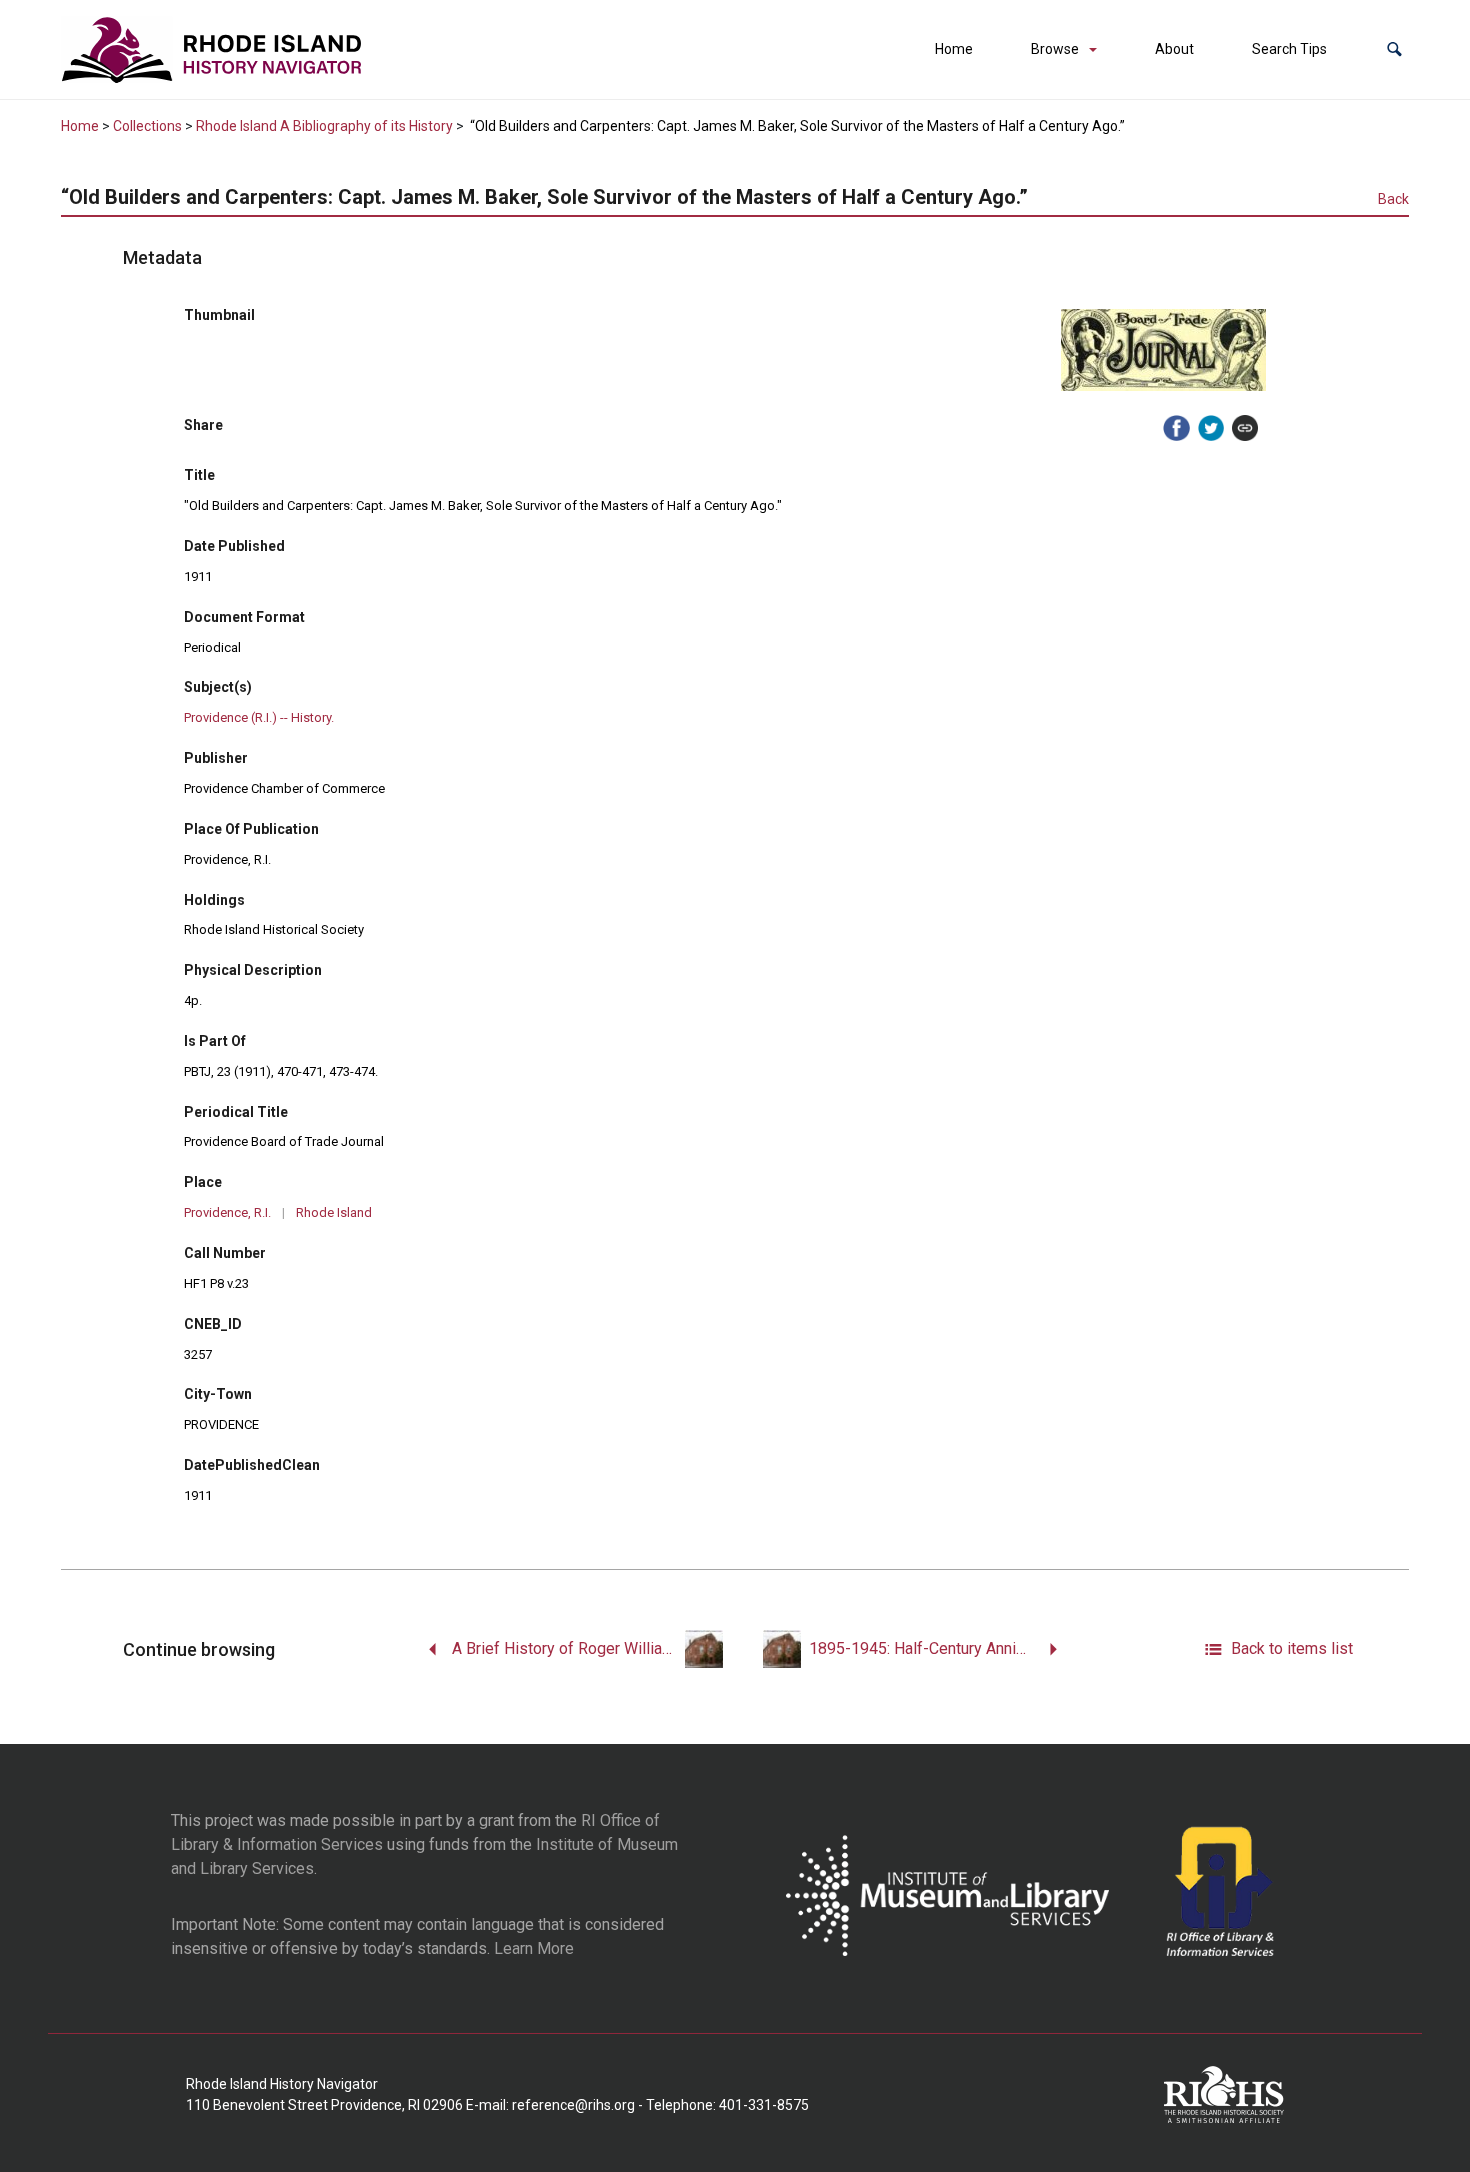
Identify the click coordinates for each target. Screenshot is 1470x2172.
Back (1393, 199)
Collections (147, 126)
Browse (1055, 49)
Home (954, 49)
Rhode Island (334, 1212)
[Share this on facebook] (1176, 428)
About (1174, 49)
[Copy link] (1245, 428)
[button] (1394, 49)
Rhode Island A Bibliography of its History (324, 126)
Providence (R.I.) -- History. (259, 717)
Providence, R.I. (227, 1212)
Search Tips (1289, 49)
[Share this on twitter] (1211, 428)
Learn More (534, 1948)
